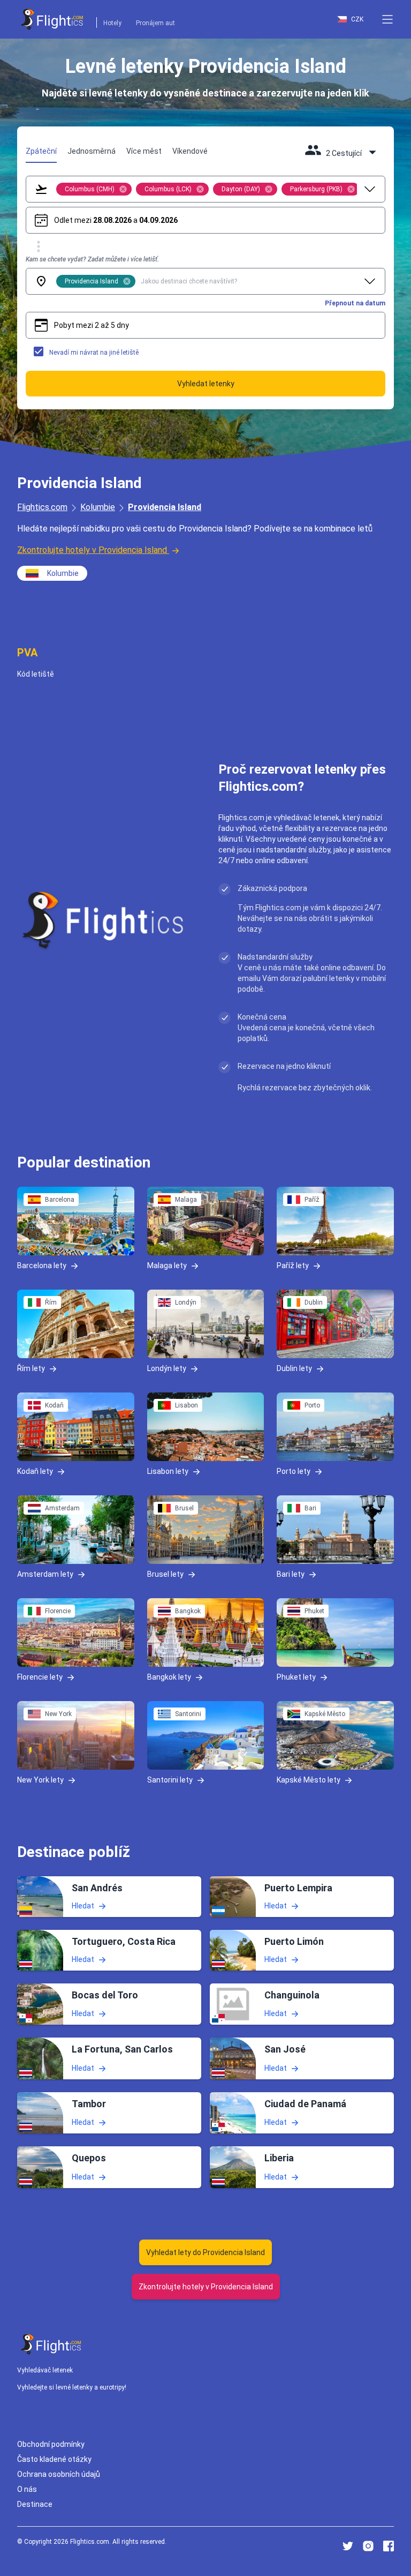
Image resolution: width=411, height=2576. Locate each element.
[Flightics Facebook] (389, 2546)
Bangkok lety (169, 1677)
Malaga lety (167, 1265)
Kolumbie (98, 507)
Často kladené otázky (54, 2459)
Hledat (83, 1906)
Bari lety (291, 1574)
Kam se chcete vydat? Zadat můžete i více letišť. (92, 259)
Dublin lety (294, 1368)
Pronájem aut (155, 23)
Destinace (35, 2504)
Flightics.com (42, 507)
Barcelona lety (42, 1265)
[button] (387, 19)
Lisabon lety (168, 1471)
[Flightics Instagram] (368, 2546)
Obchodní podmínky (51, 2444)
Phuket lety (296, 1677)
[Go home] (51, 2344)
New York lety (40, 1780)
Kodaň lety (35, 1471)
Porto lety (294, 1471)
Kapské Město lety (309, 1780)
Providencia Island (165, 507)
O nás (27, 2489)
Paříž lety (293, 1265)
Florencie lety (40, 1677)
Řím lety (31, 1368)
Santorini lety (170, 1780)
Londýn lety (167, 1368)
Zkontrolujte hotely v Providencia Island (92, 550)
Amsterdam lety (45, 1574)
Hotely (112, 23)
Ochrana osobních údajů (59, 2474)
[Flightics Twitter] (348, 2546)
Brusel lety (165, 1574)
